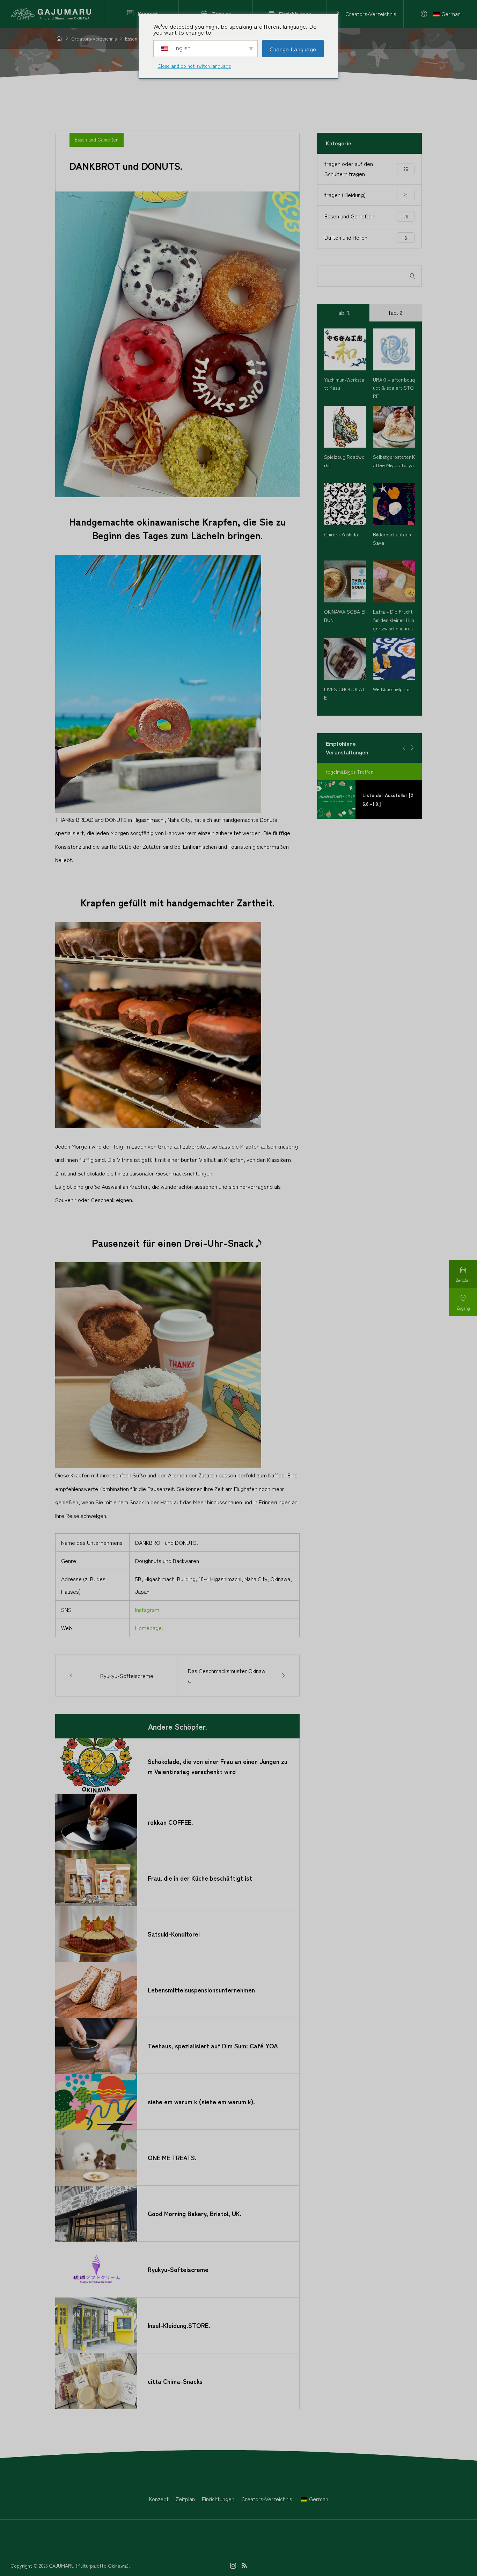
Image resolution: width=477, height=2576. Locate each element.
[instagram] (233, 2566)
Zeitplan (185, 2499)
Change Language (293, 49)
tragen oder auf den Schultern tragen (366, 169)
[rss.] (244, 2566)
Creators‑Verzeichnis (267, 2499)
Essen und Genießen (97, 139)
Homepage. (149, 1628)
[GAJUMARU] (52, 14)
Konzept (159, 2499)
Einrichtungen (218, 2499)
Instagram (147, 1609)
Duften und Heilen (366, 237)
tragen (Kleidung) (366, 195)
